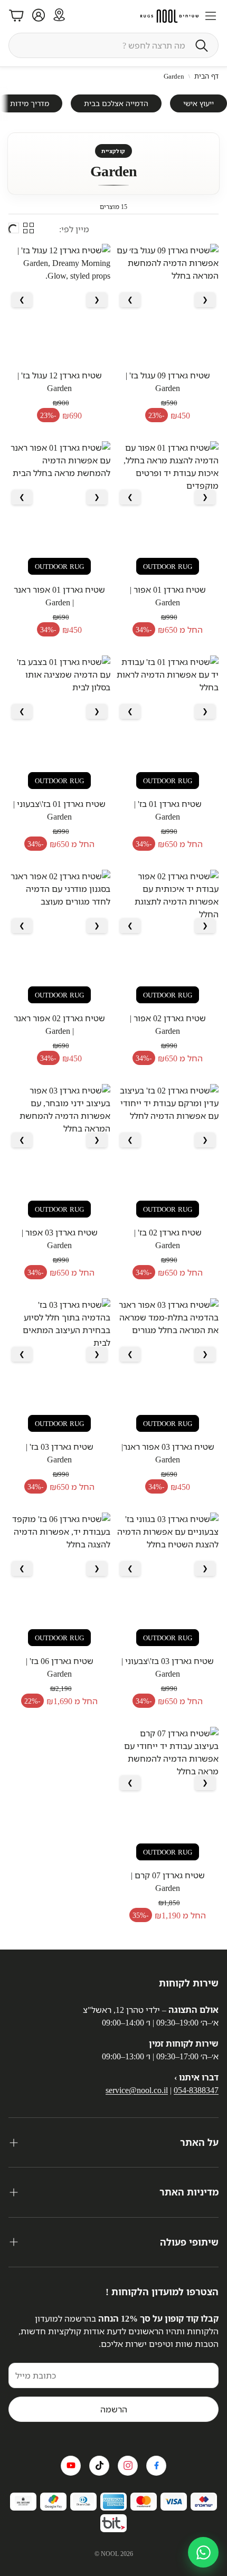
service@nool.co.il (137, 2090)
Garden (174, 76)
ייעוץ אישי (198, 103)
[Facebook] (156, 2466)
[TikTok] (99, 2466)
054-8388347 (196, 2090)
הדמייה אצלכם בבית (116, 103)
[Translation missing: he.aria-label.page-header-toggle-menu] (211, 16)
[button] (113, 45)
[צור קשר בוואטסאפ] (203, 2552)
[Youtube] (71, 2466)
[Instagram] (128, 2466)
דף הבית (206, 76)
